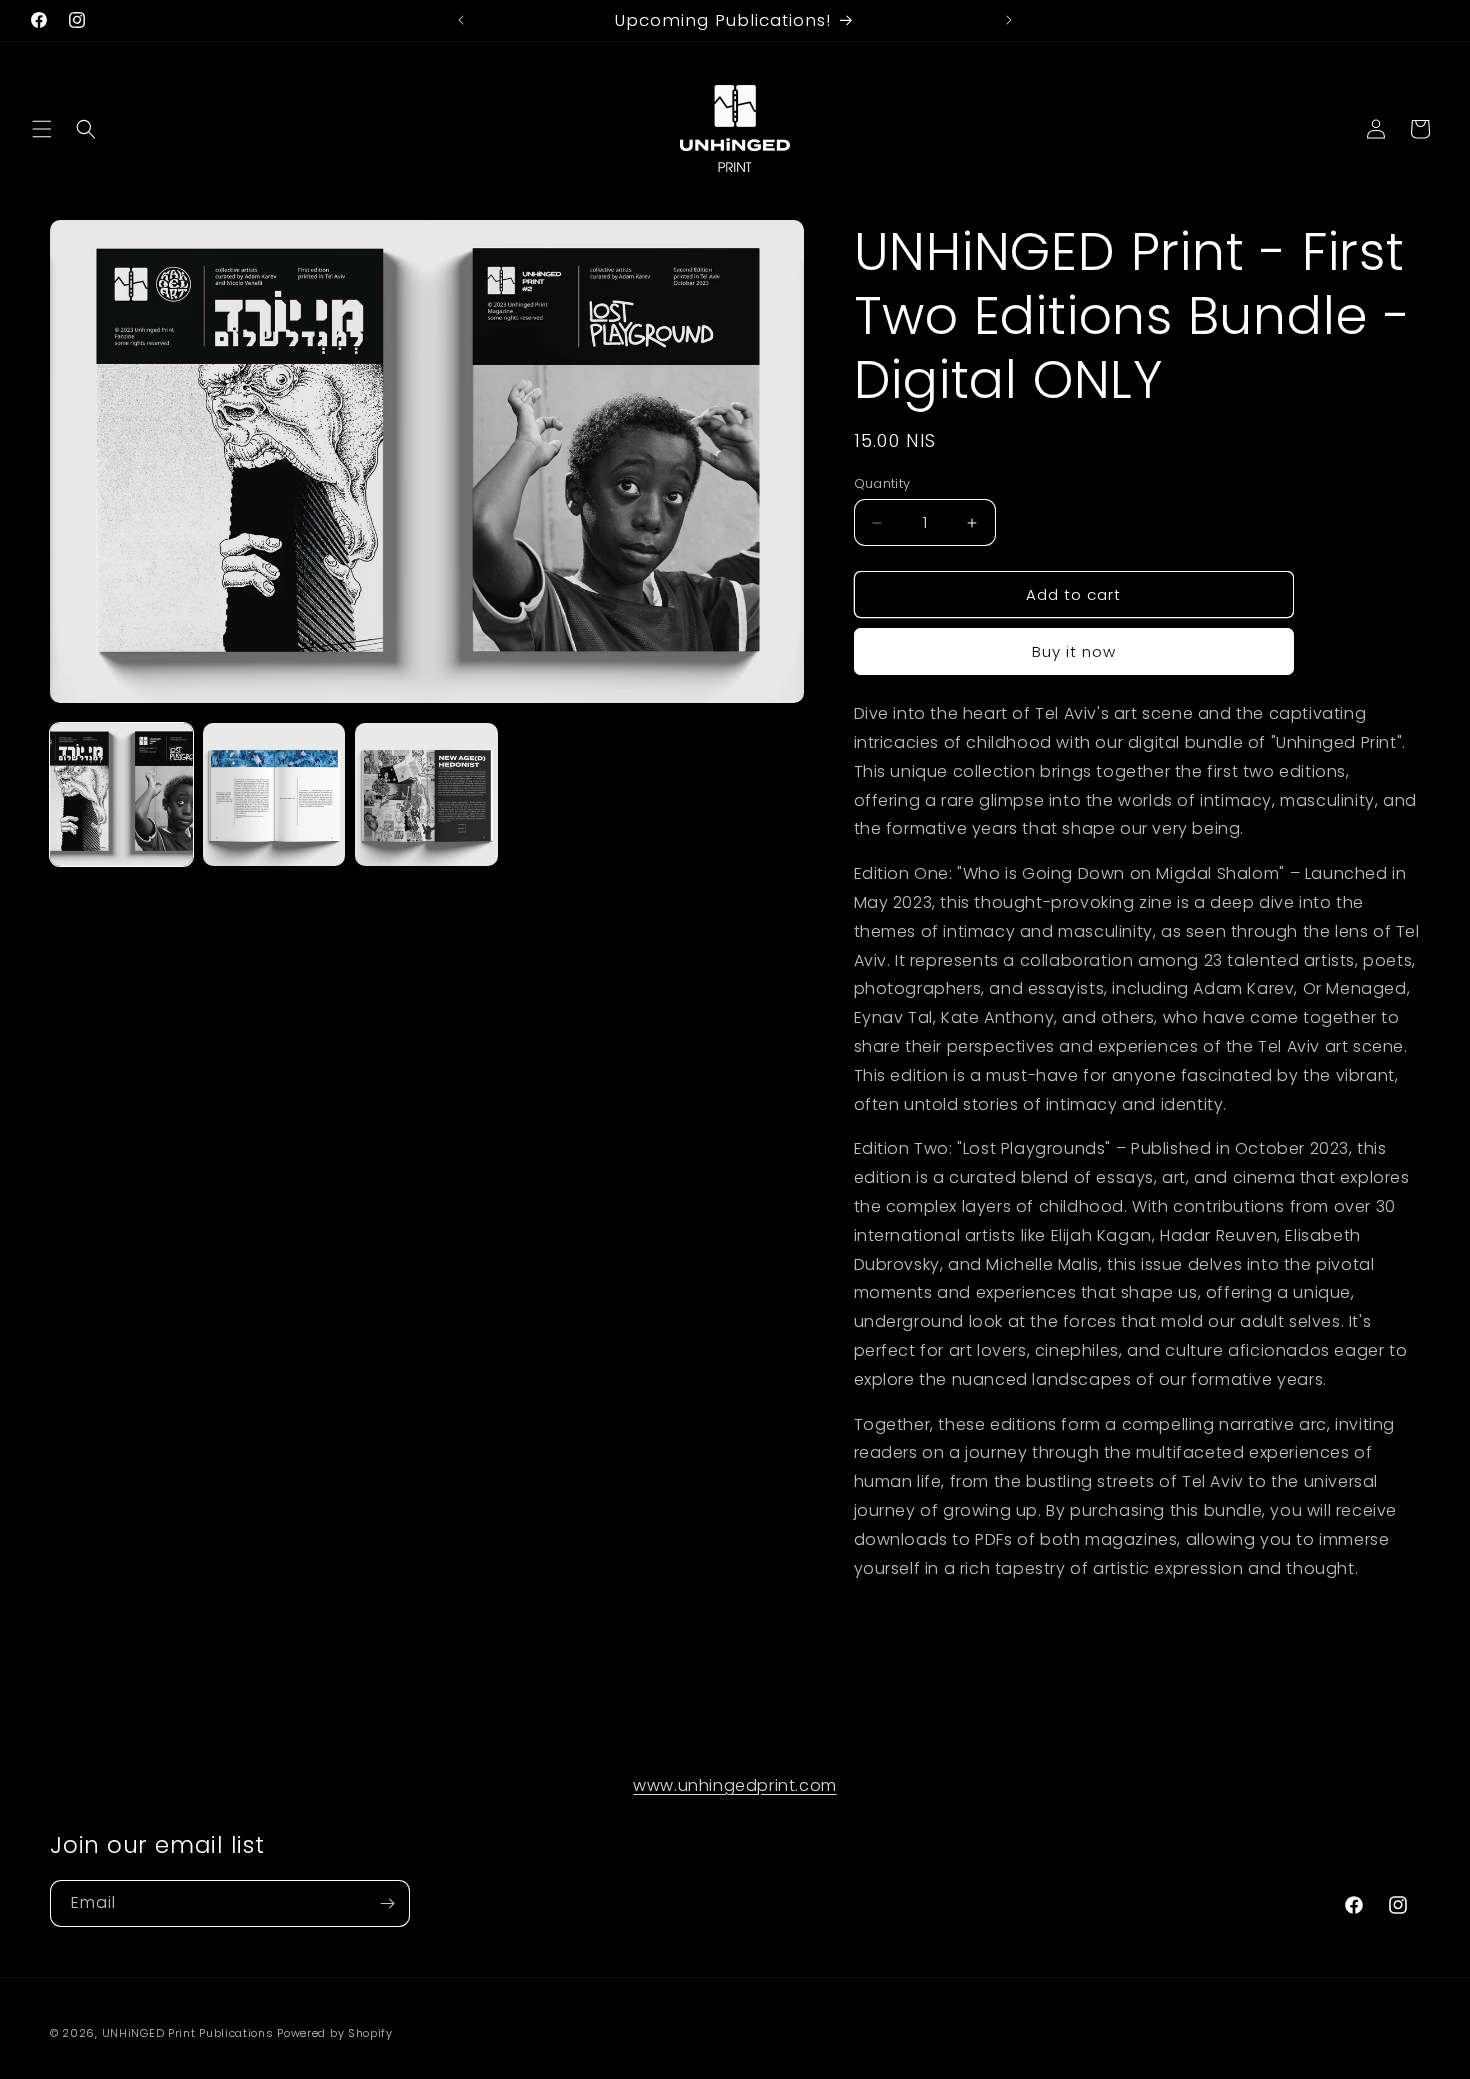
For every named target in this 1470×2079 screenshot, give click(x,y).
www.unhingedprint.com (735, 1785)
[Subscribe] (387, 1903)
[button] (42, 129)
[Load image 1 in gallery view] (121, 794)
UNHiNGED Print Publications (188, 2033)
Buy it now (1074, 651)
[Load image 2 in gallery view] (274, 794)
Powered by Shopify (335, 2033)
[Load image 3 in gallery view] (426, 794)
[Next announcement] (1009, 20)
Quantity (882, 483)
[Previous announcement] (461, 20)
